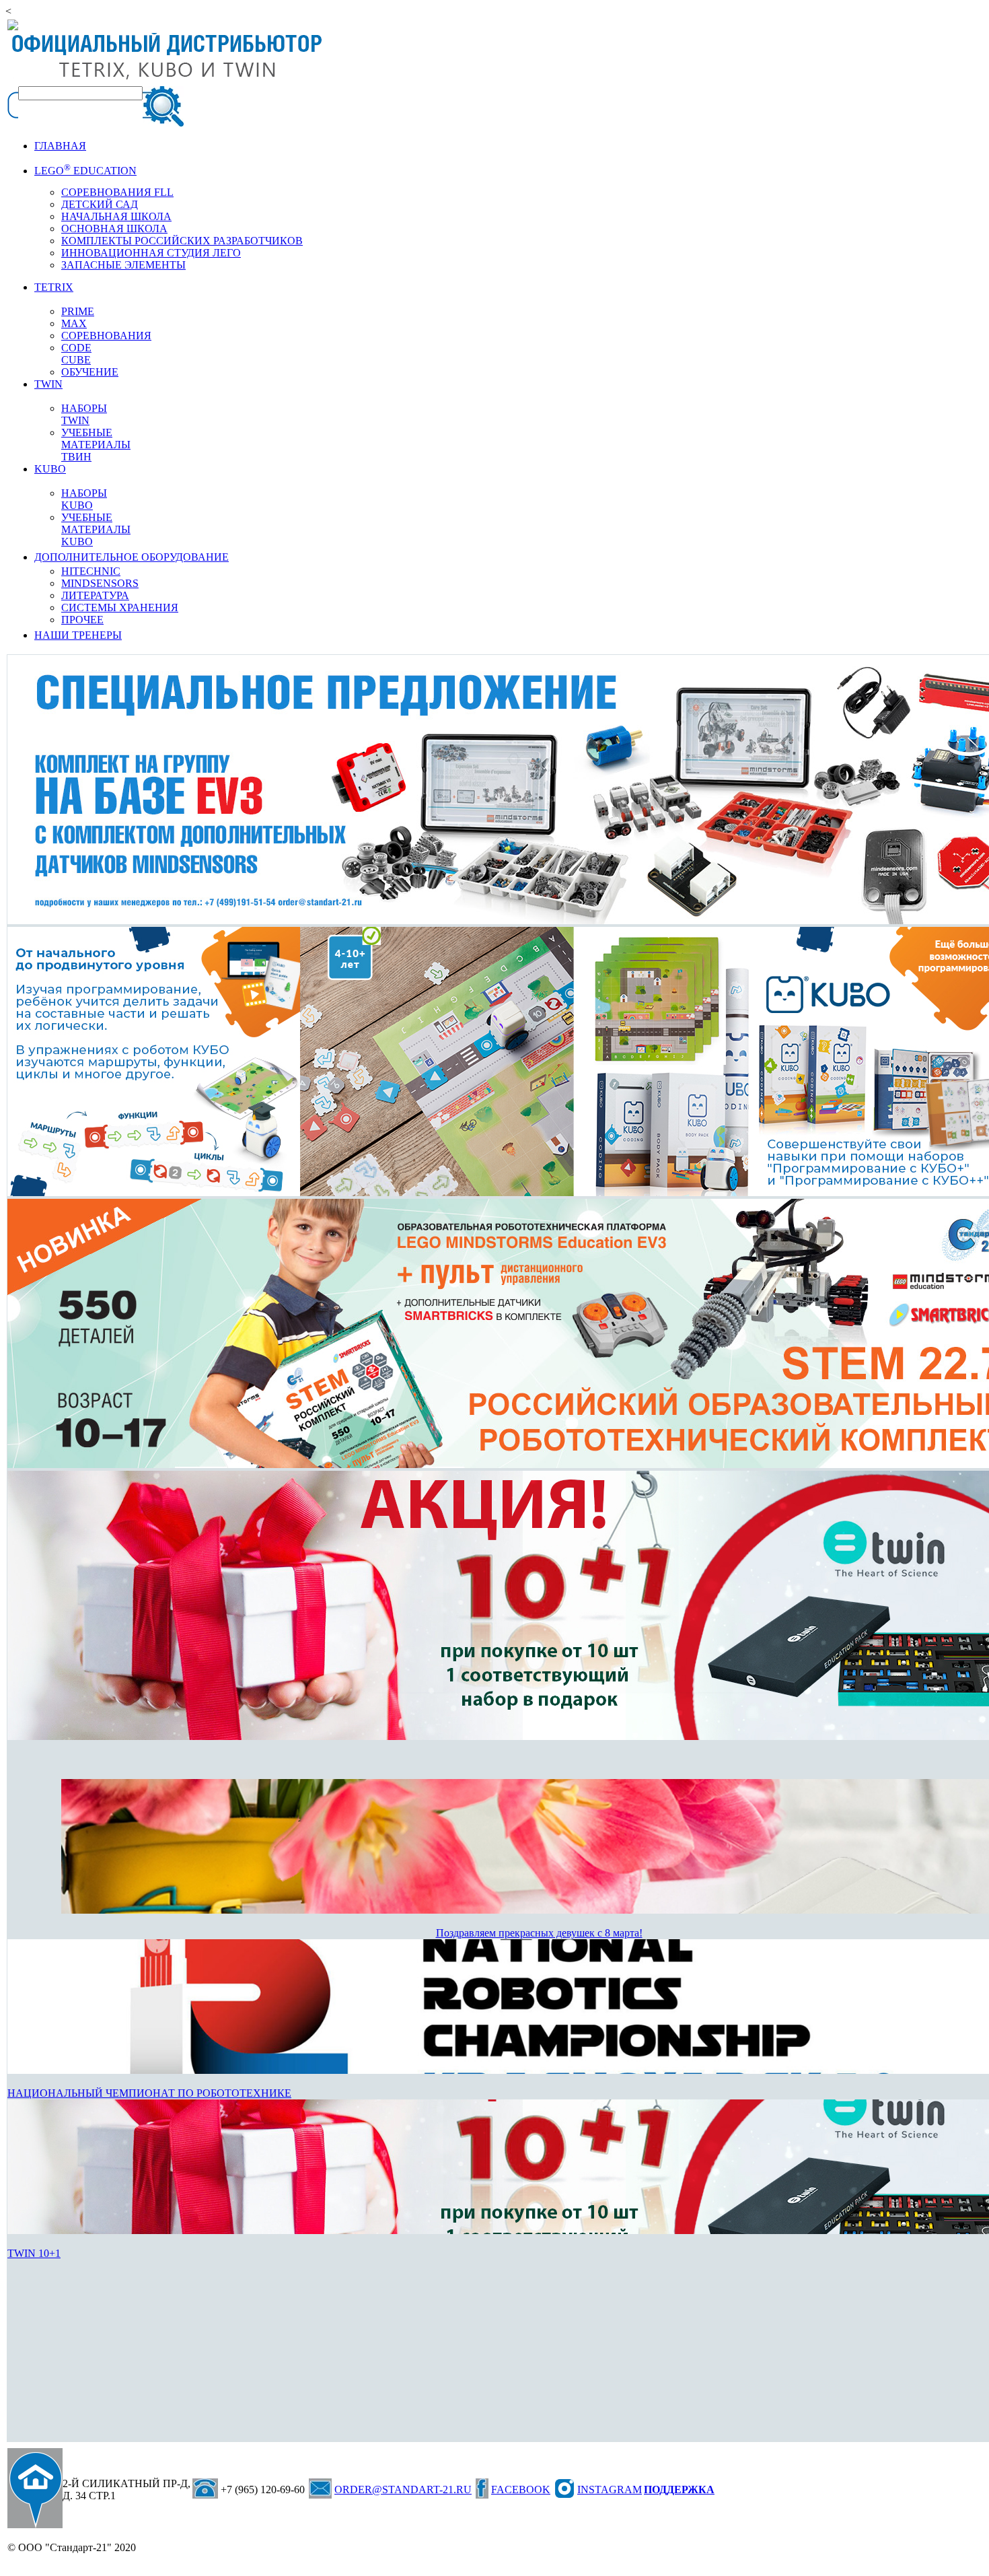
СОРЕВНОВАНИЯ (106, 336)
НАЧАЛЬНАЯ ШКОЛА (116, 216)
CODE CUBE (76, 354)
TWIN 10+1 (34, 2253)
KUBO (50, 469)
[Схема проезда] (35, 2488)
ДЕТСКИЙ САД (100, 204)
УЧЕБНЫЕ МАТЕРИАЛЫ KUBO (96, 529)
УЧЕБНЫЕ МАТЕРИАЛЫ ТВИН (96, 445)
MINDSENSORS (100, 583)
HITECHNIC (91, 571)
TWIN (48, 384)
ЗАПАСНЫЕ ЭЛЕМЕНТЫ (123, 265)
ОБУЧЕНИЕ (90, 372)
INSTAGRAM (610, 2490)
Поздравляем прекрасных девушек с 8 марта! (539, 1933)
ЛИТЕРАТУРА (95, 595)
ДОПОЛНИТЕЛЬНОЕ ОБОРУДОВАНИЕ (132, 557)
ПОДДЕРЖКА (679, 2490)
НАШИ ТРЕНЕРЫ (78, 635)
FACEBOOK (521, 2490)
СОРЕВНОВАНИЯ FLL (117, 192)
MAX (74, 323)
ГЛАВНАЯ (60, 146)
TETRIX (54, 287)
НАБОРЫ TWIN (84, 414)
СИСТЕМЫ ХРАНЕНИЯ (120, 607)
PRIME (78, 311)
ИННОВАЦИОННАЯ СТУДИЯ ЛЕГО (151, 253)
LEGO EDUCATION (85, 171)
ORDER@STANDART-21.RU (403, 2490)
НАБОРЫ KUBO (84, 499)
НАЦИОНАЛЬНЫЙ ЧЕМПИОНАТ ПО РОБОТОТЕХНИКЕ (149, 2093)
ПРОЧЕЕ (82, 620)
